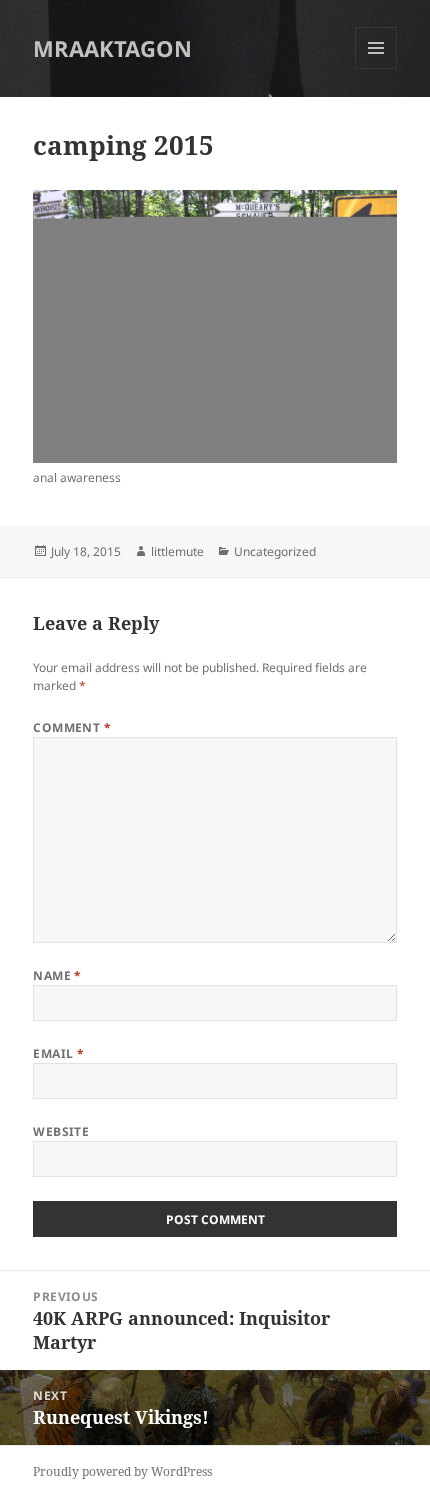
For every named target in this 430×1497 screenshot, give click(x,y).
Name (57, 975)
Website (61, 1131)
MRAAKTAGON (112, 48)
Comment (72, 727)
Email (58, 1053)
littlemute (177, 551)
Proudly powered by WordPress (122, 1471)
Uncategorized (275, 551)
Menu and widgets (376, 68)
